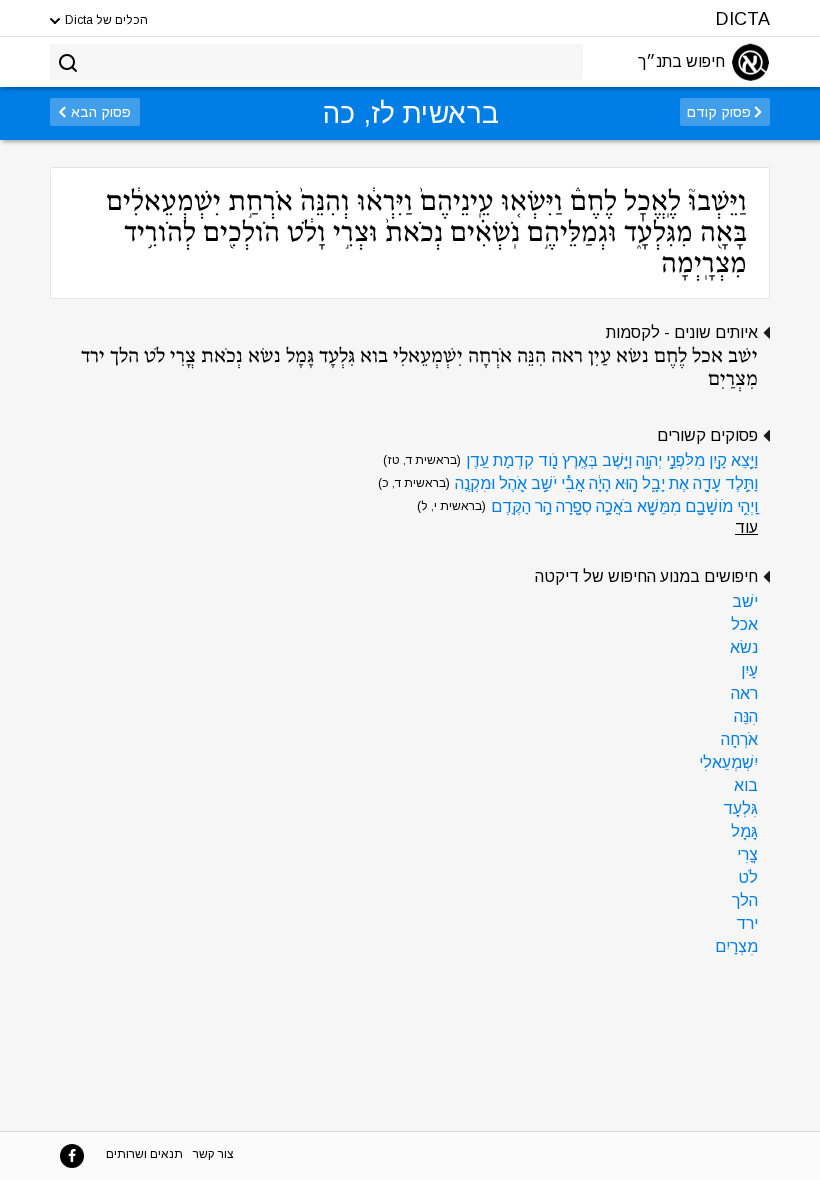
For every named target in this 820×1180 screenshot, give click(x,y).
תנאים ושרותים (144, 1154)
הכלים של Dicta (105, 20)
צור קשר (213, 1154)
